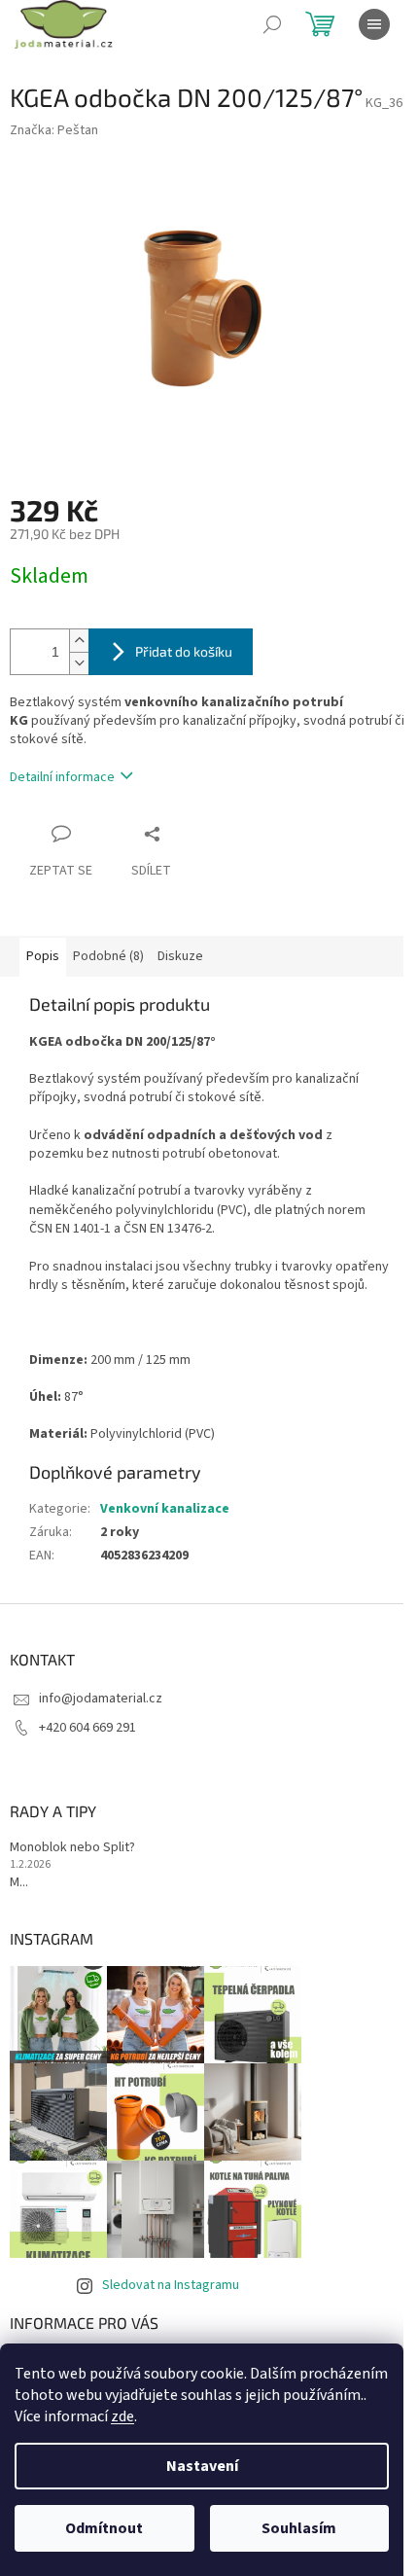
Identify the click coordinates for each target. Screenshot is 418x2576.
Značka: (54, 130)
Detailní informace (62, 777)
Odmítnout (104, 2528)
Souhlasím (299, 2528)
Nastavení (202, 2466)
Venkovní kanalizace (165, 1509)
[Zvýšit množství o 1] (79, 641)
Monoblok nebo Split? (72, 1848)
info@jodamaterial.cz (101, 1699)
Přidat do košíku (184, 651)
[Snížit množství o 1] (79, 663)
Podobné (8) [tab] (108, 956)
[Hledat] (272, 24)
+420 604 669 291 (87, 1728)
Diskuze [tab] (180, 956)
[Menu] (374, 24)
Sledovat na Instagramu (171, 2285)
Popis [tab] (43, 956)
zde (122, 2416)
